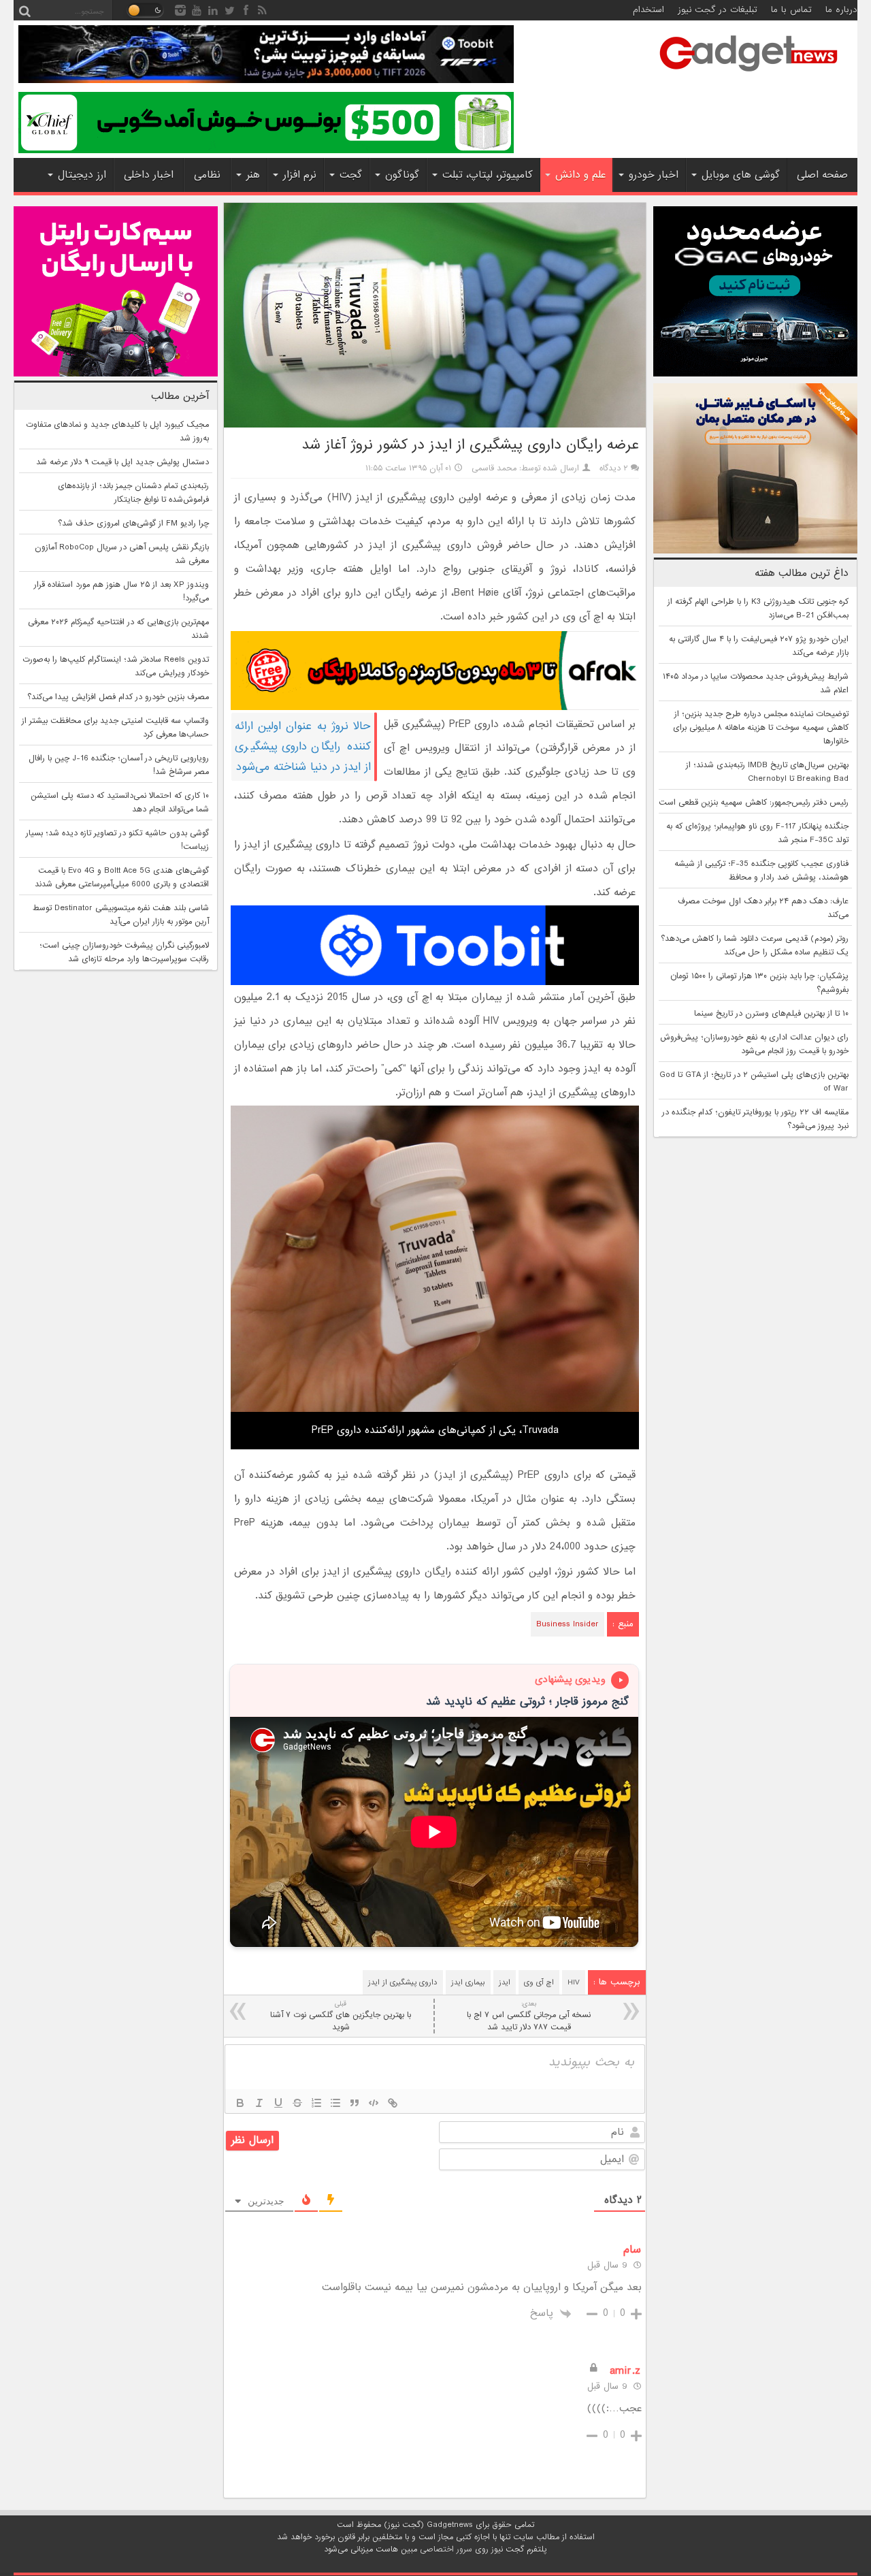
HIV (574, 1982)
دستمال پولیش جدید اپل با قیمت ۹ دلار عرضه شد (122, 462)
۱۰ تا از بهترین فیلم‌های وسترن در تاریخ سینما (771, 1014)
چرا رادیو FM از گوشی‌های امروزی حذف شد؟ (133, 524)
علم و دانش (580, 175)
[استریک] (297, 2103)
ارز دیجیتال (82, 175)
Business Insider (568, 1624)
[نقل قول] (355, 2103)
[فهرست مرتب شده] (316, 2103)
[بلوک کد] (374, 2103)
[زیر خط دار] (278, 2103)
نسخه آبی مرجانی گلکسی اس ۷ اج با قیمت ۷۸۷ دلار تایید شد (529, 2016)
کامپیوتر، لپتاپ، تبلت (488, 175)
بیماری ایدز (468, 1982)
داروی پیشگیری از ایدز (403, 1982)
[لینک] (393, 2103)
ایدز (505, 1982)
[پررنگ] (240, 2103)
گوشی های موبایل (741, 175)
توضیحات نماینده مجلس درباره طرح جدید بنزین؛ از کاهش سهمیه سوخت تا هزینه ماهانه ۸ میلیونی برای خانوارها (761, 728)
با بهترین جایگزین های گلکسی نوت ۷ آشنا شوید (341, 2016)
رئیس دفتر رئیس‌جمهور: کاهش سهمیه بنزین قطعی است (754, 803)
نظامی (207, 175)
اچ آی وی (539, 1982)
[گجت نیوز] (749, 76)
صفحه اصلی (822, 175)
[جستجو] (24, 10)
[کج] (259, 2103)
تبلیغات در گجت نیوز (718, 10)
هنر (253, 175)
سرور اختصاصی (446, 2549)
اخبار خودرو (654, 175)
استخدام (648, 10)
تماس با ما (791, 10)
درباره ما (841, 10)
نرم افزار (300, 175)
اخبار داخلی (149, 175)
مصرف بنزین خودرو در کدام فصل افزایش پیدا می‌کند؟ (118, 697)
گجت (351, 175)
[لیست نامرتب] (335, 2103)
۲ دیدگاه (614, 468)
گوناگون (402, 175)
